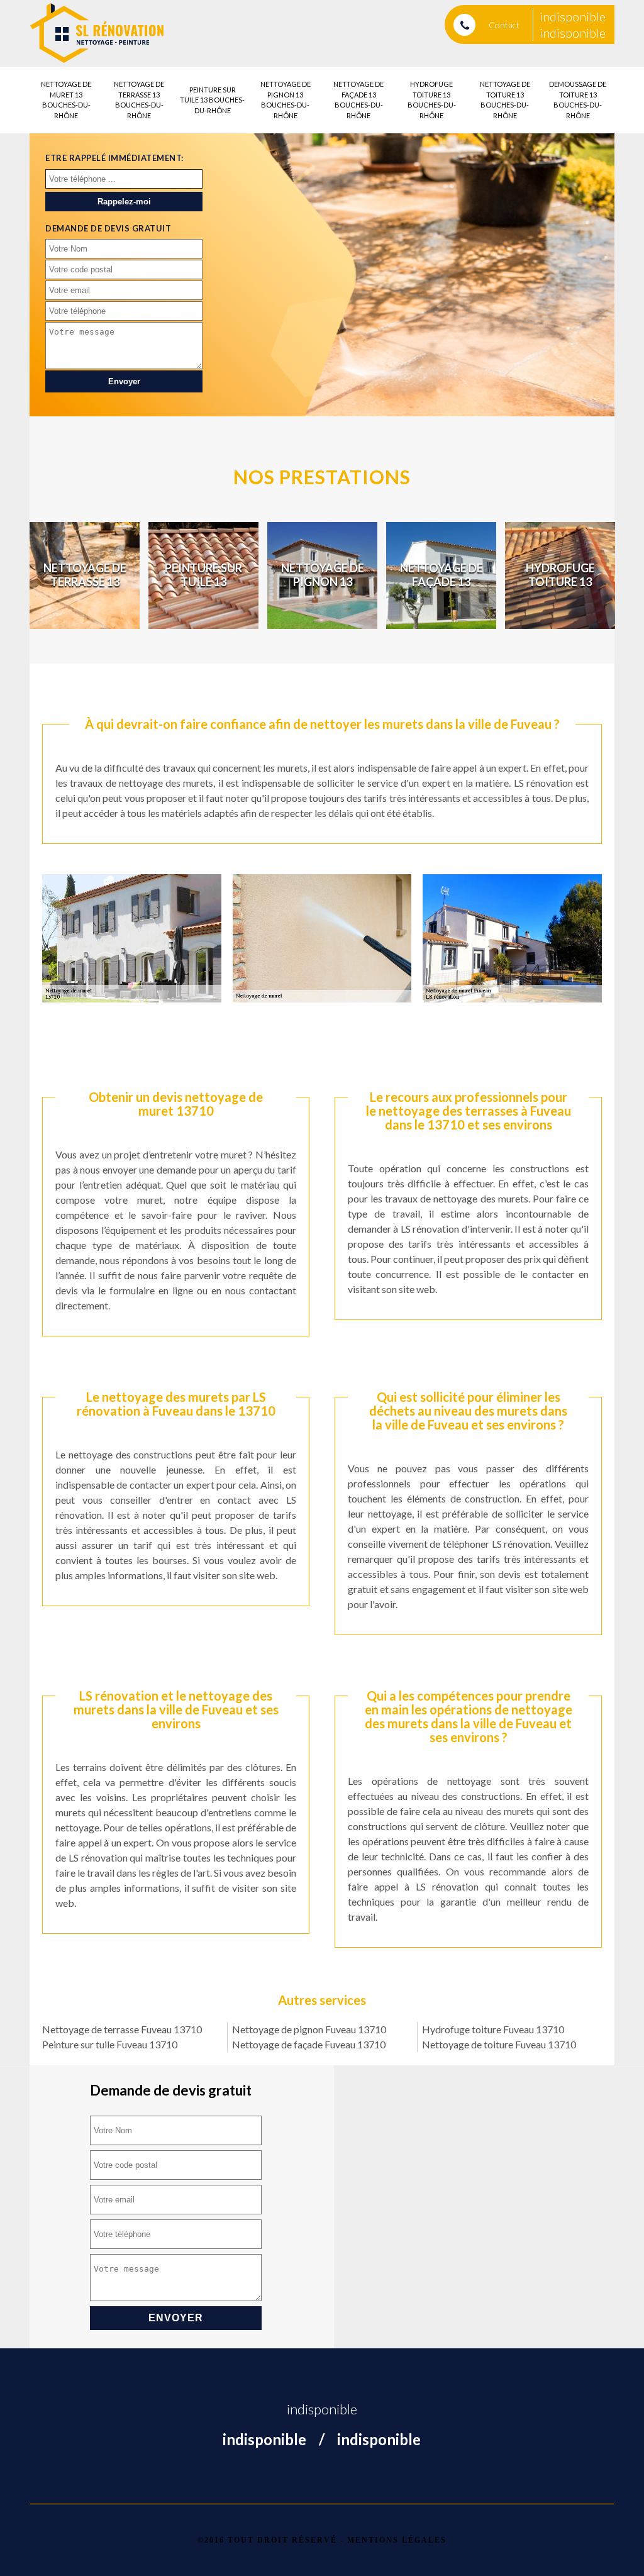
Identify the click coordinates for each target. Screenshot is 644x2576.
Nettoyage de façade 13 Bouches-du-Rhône (358, 100)
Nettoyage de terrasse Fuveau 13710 (122, 2029)
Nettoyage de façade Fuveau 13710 (309, 2044)
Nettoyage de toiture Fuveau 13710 (499, 2044)
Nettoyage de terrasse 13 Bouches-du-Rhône (139, 100)
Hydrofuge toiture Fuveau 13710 (493, 2029)
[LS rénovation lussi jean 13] (97, 33)
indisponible (573, 16)
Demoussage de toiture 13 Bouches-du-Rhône (578, 100)
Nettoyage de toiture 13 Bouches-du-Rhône (505, 100)
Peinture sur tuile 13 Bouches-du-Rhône (212, 100)
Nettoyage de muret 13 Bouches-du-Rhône (66, 100)
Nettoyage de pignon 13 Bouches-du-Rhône (286, 100)
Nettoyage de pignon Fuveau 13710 (309, 2029)
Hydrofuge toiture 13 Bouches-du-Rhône (432, 100)
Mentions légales (397, 2540)
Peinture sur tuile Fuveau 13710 (110, 2044)
